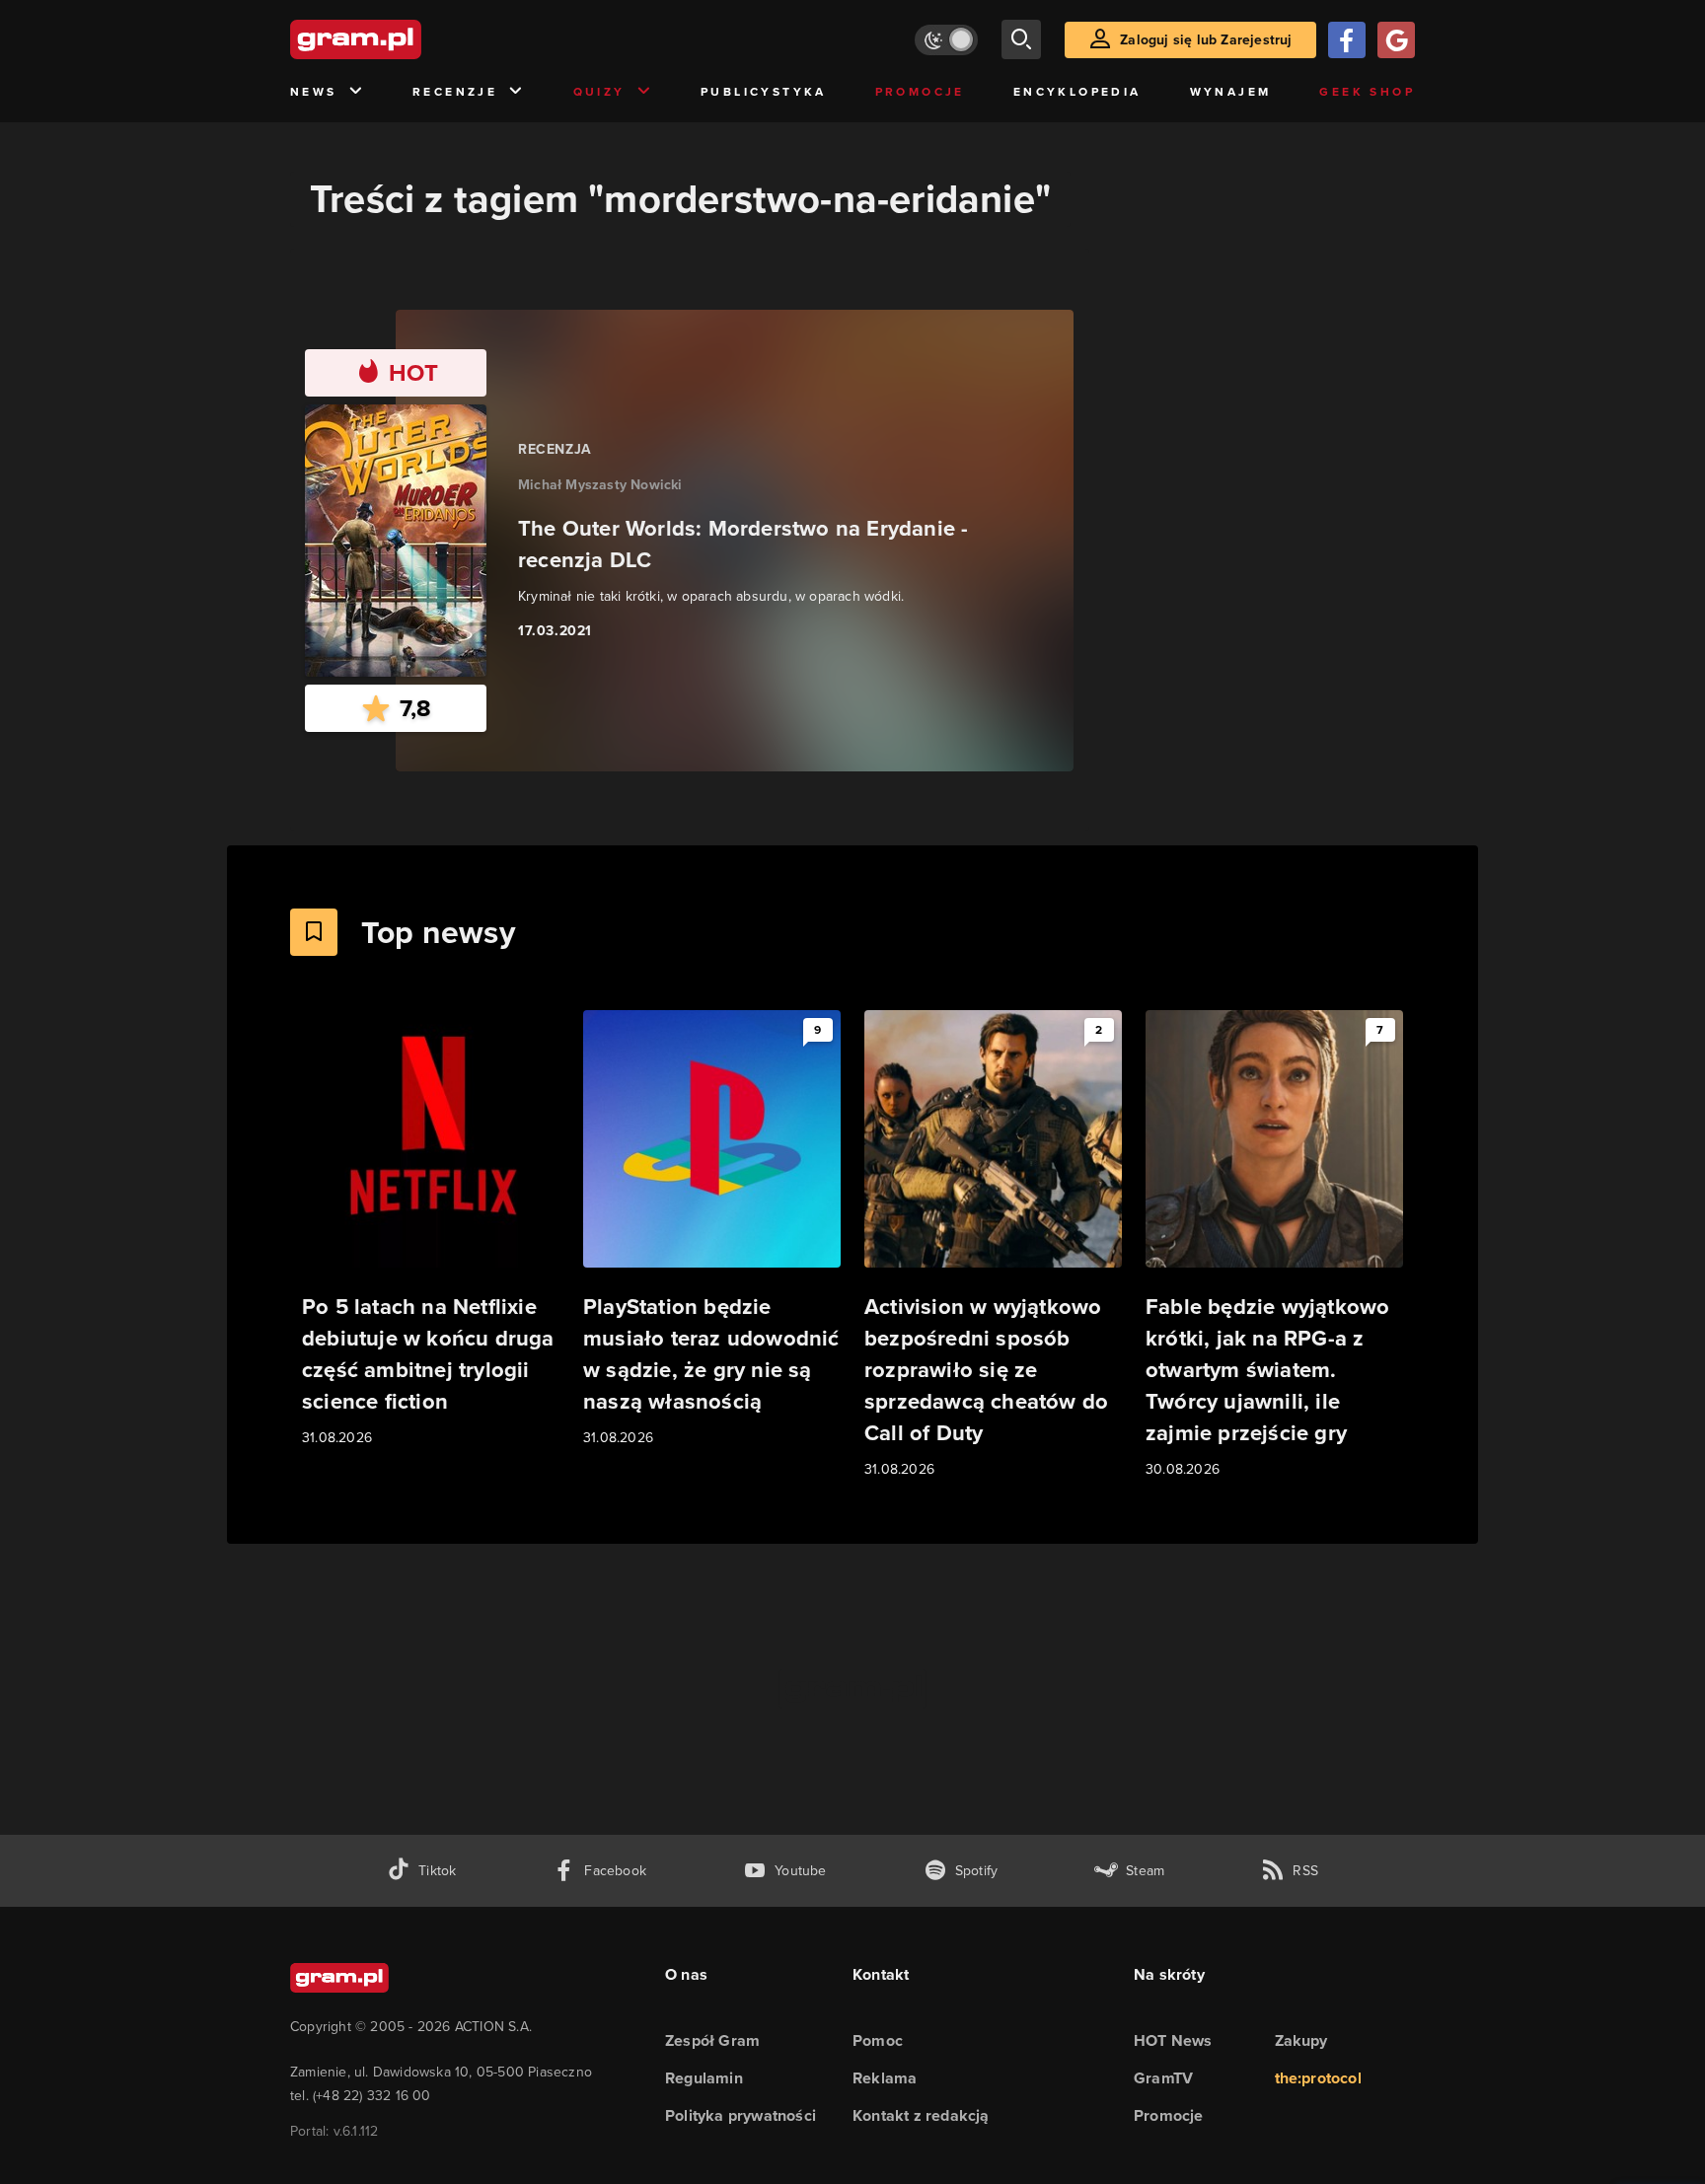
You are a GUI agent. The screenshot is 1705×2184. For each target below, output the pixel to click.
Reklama (885, 2078)
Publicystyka (764, 92)
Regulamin (704, 2078)
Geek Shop (1367, 92)
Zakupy (1301, 2040)
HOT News (1173, 2040)
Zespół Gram (712, 2040)
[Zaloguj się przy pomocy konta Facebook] (1347, 40)
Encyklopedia (1077, 92)
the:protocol (1318, 2078)
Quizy (599, 92)
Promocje (920, 92)
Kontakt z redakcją (921, 2115)
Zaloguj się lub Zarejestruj (1206, 40)
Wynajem (1231, 92)
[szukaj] (1021, 39)
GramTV (1163, 2078)
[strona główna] (405, 39)
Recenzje (455, 92)
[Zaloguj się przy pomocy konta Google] (1396, 40)
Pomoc (878, 2040)
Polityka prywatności (741, 2115)
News (314, 92)
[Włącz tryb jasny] (946, 40)
